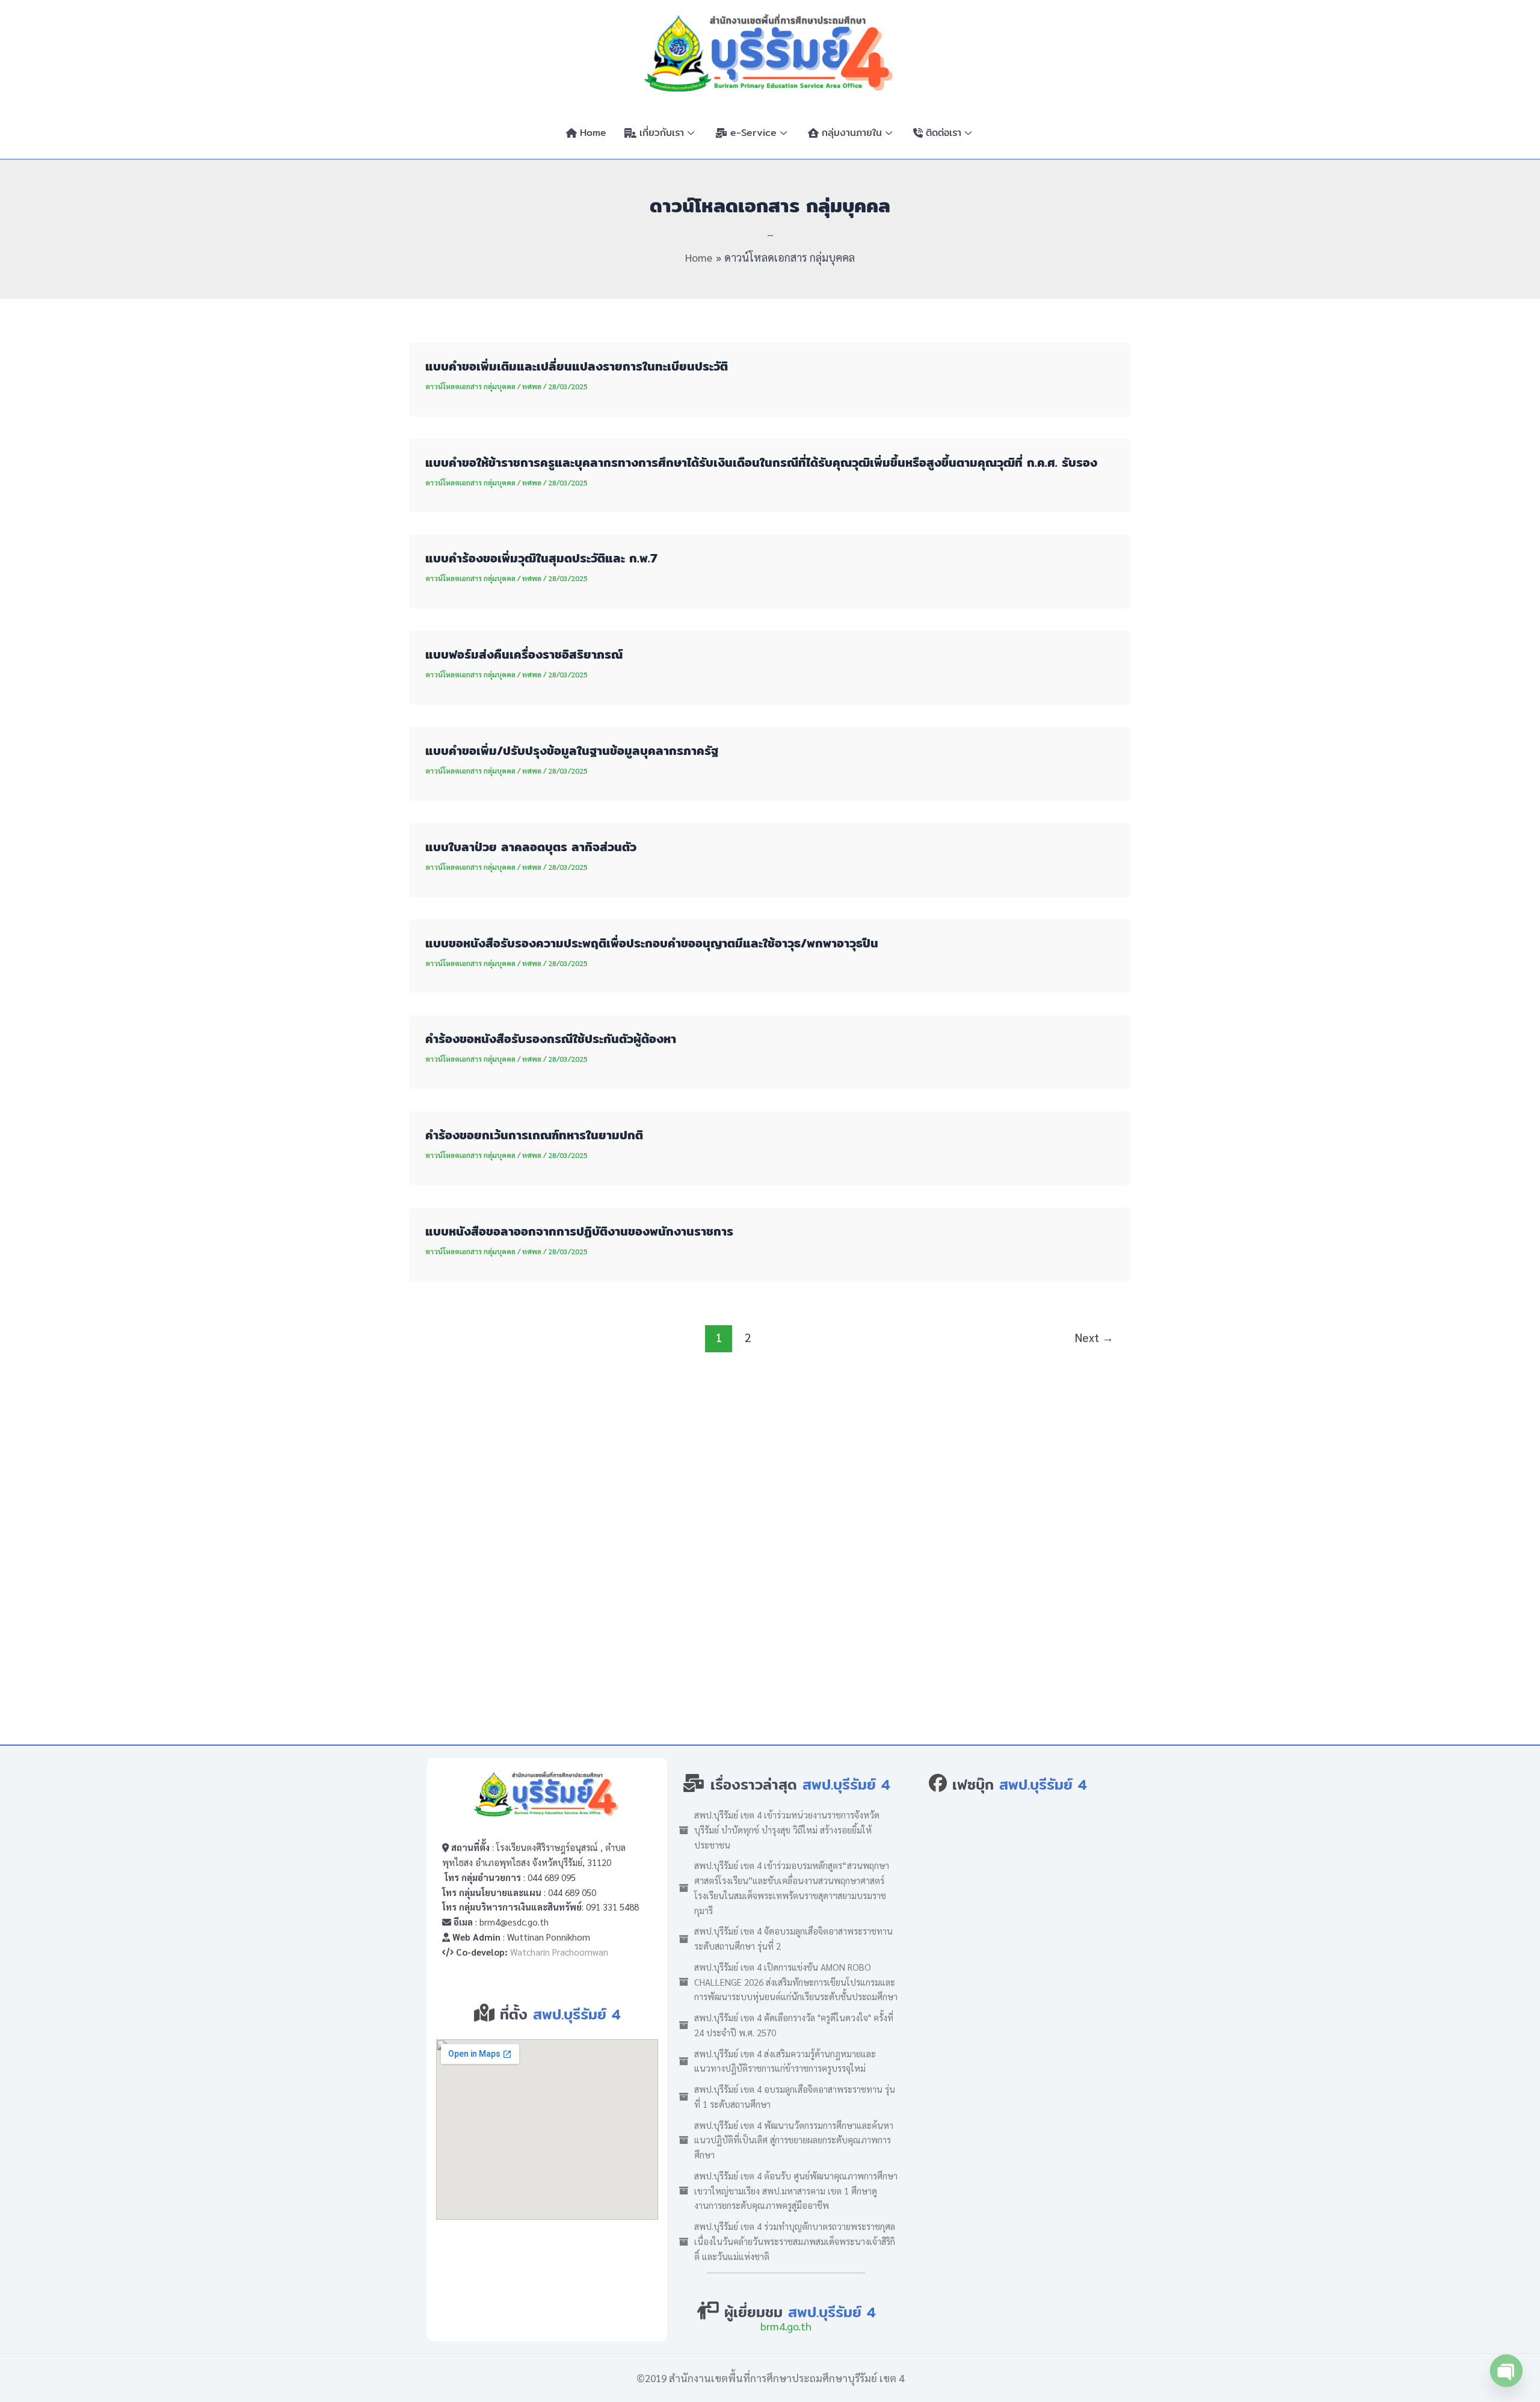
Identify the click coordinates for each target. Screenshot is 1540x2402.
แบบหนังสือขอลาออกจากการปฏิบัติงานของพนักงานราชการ (579, 1231)
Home (593, 133)
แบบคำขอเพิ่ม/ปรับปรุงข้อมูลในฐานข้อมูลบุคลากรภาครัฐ (572, 750)
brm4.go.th (786, 2326)
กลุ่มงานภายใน (852, 133)
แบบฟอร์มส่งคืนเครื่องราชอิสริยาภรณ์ (524, 654)
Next (1094, 1337)
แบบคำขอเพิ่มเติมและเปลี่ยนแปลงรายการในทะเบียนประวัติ (577, 366)
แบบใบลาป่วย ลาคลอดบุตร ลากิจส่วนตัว (531, 847)
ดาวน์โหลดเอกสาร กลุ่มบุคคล (470, 386)
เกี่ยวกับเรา (662, 133)
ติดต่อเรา (944, 133)
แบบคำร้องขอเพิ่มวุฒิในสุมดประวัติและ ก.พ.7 (541, 558)
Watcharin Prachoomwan (559, 1952)
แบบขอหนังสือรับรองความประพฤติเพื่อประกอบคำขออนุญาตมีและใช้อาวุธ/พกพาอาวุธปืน (652, 943)
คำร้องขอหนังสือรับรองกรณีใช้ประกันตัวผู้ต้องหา (551, 1039)
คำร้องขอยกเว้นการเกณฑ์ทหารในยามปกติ (534, 1135)
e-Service (753, 133)
